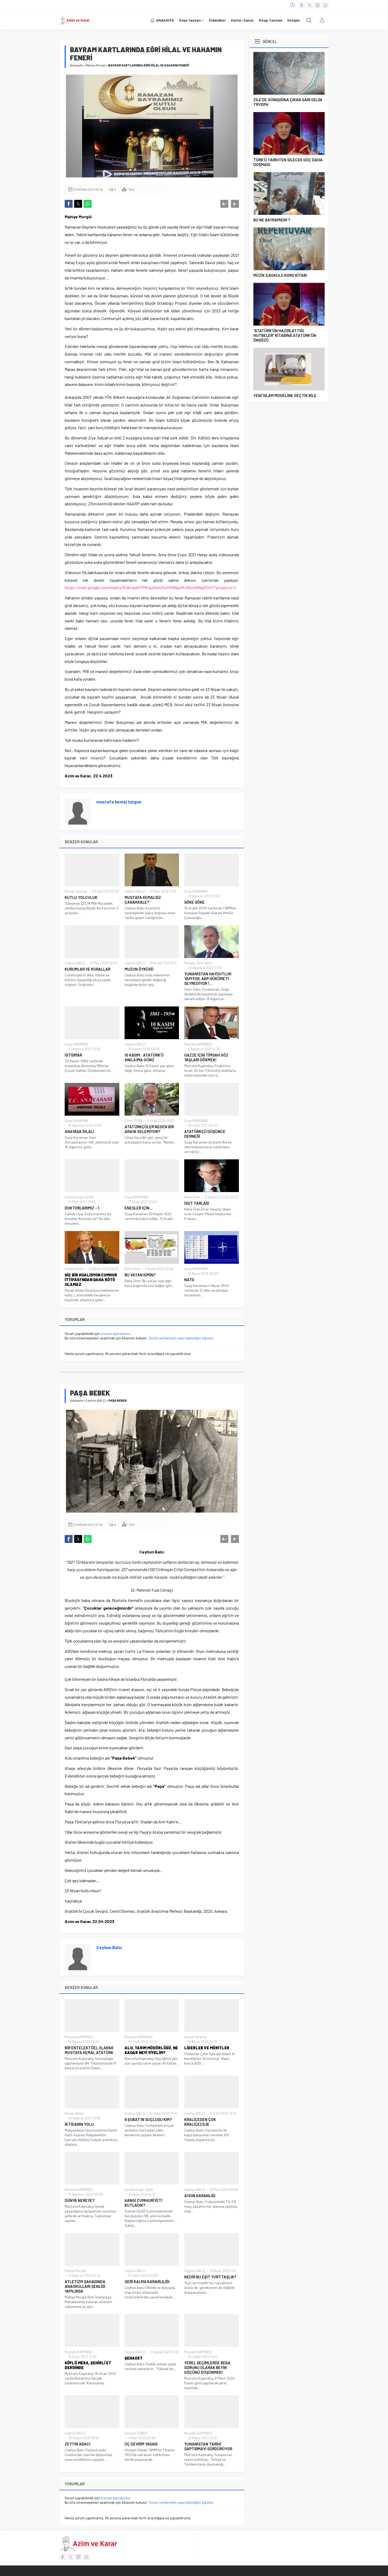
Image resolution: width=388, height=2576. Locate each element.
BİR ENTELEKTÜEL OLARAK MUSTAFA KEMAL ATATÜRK (89, 2050)
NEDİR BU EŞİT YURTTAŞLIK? (210, 2277)
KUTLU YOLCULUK (81, 897)
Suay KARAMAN (196, 891)
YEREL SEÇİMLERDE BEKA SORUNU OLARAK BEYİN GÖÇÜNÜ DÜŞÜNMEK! (207, 2367)
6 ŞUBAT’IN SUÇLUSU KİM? (148, 2119)
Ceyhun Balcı (109, 1947)
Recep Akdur (74, 1269)
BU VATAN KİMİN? (140, 1275)
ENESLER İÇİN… (139, 1208)
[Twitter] (310, 5)
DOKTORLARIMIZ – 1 (82, 1208)
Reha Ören (192, 1197)
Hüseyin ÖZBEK (136, 2433)
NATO (189, 1280)
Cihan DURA (133, 1121)
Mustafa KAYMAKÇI (198, 1044)
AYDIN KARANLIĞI (200, 2196)
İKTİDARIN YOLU (79, 2124)
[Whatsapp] (325, 5)
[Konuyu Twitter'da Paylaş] (78, 204)
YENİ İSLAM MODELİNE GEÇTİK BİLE (285, 395)
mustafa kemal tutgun (119, 802)
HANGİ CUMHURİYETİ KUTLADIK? (143, 2203)
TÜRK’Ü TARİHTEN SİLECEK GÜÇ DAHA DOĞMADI (288, 162)
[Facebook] (302, 5)
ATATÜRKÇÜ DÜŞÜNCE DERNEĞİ (205, 1134)
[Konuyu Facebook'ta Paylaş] (69, 204)
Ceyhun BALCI (135, 891)
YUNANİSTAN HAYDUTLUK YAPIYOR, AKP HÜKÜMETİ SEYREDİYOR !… (208, 979)
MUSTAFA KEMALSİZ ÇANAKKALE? (143, 900)
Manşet (190, 963)
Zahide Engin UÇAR (79, 1197)
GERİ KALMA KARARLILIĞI (147, 2282)
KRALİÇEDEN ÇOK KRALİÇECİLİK (200, 2122)
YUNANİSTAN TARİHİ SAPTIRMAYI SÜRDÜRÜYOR (208, 2446)
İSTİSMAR (73, 1055)
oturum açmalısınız (115, 1333)
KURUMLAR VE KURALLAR (87, 969)
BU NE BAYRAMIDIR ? (272, 220)
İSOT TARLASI (197, 1203)
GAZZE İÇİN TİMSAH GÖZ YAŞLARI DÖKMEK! (206, 1057)
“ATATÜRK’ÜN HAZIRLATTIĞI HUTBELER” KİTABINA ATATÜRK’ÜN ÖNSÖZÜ (285, 335)
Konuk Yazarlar (76, 891)
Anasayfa (76, 65)
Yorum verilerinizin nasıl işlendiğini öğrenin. (181, 1338)
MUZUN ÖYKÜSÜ (139, 969)
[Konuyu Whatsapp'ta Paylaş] (88, 204)
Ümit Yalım (204, 963)
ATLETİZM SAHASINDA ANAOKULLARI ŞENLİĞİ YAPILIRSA (85, 2286)
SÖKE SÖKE (194, 902)
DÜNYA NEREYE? (80, 2200)
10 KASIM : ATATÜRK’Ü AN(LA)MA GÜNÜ (144, 1057)
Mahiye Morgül (96, 65)
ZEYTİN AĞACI (77, 2444)
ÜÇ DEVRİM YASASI (141, 2444)
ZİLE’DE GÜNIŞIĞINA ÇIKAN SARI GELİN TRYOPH (288, 102)
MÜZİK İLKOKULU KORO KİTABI (280, 275)
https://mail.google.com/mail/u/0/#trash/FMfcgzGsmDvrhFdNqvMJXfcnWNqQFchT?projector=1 (150, 587)
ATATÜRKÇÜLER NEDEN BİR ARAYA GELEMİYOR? (149, 1129)
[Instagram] (318, 5)
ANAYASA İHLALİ (79, 1131)
